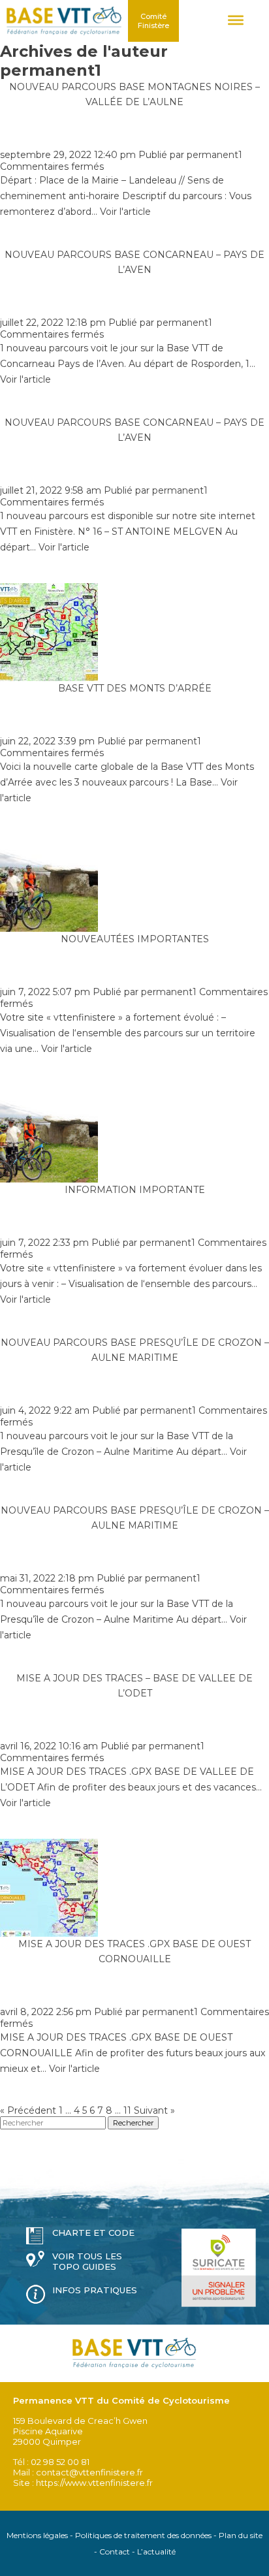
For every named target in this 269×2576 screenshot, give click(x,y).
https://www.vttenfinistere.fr (94, 2483)
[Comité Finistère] (64, 21)
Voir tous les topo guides (87, 2261)
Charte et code (93, 2233)
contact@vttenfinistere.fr (89, 2472)
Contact (115, 2552)
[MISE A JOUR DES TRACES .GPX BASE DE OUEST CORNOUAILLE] (49, 1931)
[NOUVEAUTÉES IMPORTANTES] (49, 926)
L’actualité (156, 2552)
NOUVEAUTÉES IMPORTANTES (135, 939)
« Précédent (28, 2110)
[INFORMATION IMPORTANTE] (49, 1177)
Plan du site (241, 2535)
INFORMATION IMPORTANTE (135, 1190)
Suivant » (154, 2110)
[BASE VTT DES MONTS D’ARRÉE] (49, 675)
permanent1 (214, 155)
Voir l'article (125, 212)
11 (127, 2110)
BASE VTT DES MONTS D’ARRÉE (135, 688)
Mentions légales (37, 2535)
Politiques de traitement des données (143, 2535)
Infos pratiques (95, 2290)
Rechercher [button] (133, 2123)
